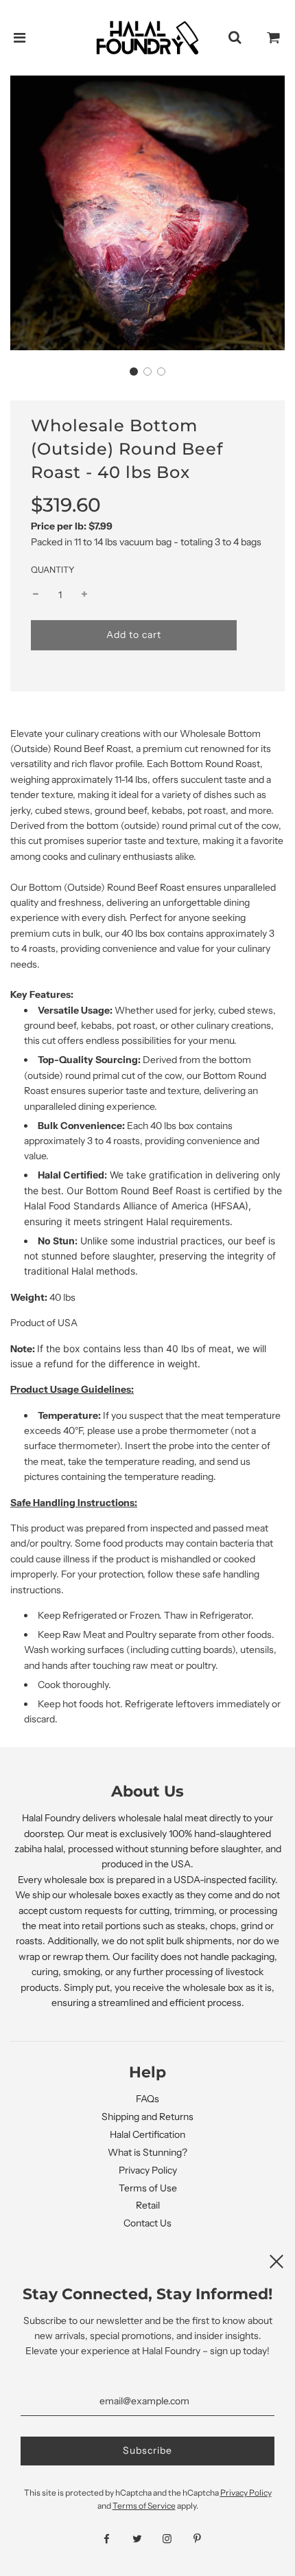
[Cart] (274, 38)
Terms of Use (148, 2188)
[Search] (235, 38)
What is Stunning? (147, 2152)
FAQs (147, 2099)
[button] (134, 372)
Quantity (53, 570)
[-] (36, 595)
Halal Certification (147, 2134)
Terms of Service (144, 2506)
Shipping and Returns (147, 2117)
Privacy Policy (148, 2170)
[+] (84, 595)
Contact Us (147, 2223)
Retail (148, 2205)
